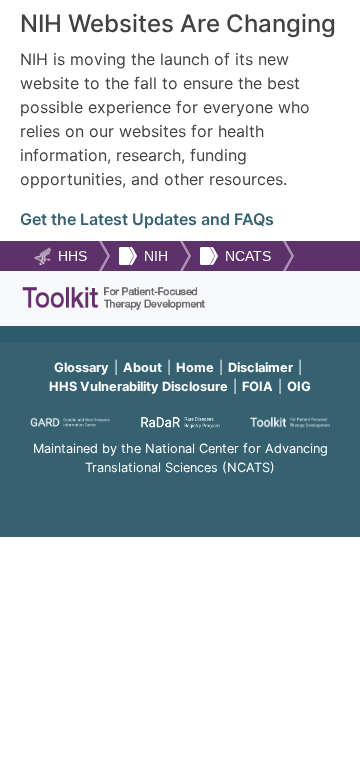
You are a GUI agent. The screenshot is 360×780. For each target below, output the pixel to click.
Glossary (81, 367)
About (142, 367)
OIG (299, 386)
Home (195, 367)
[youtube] (180, 494)
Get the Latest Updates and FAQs (147, 219)
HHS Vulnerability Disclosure (138, 386)
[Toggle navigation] (313, 298)
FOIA (257, 386)
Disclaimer (260, 367)
